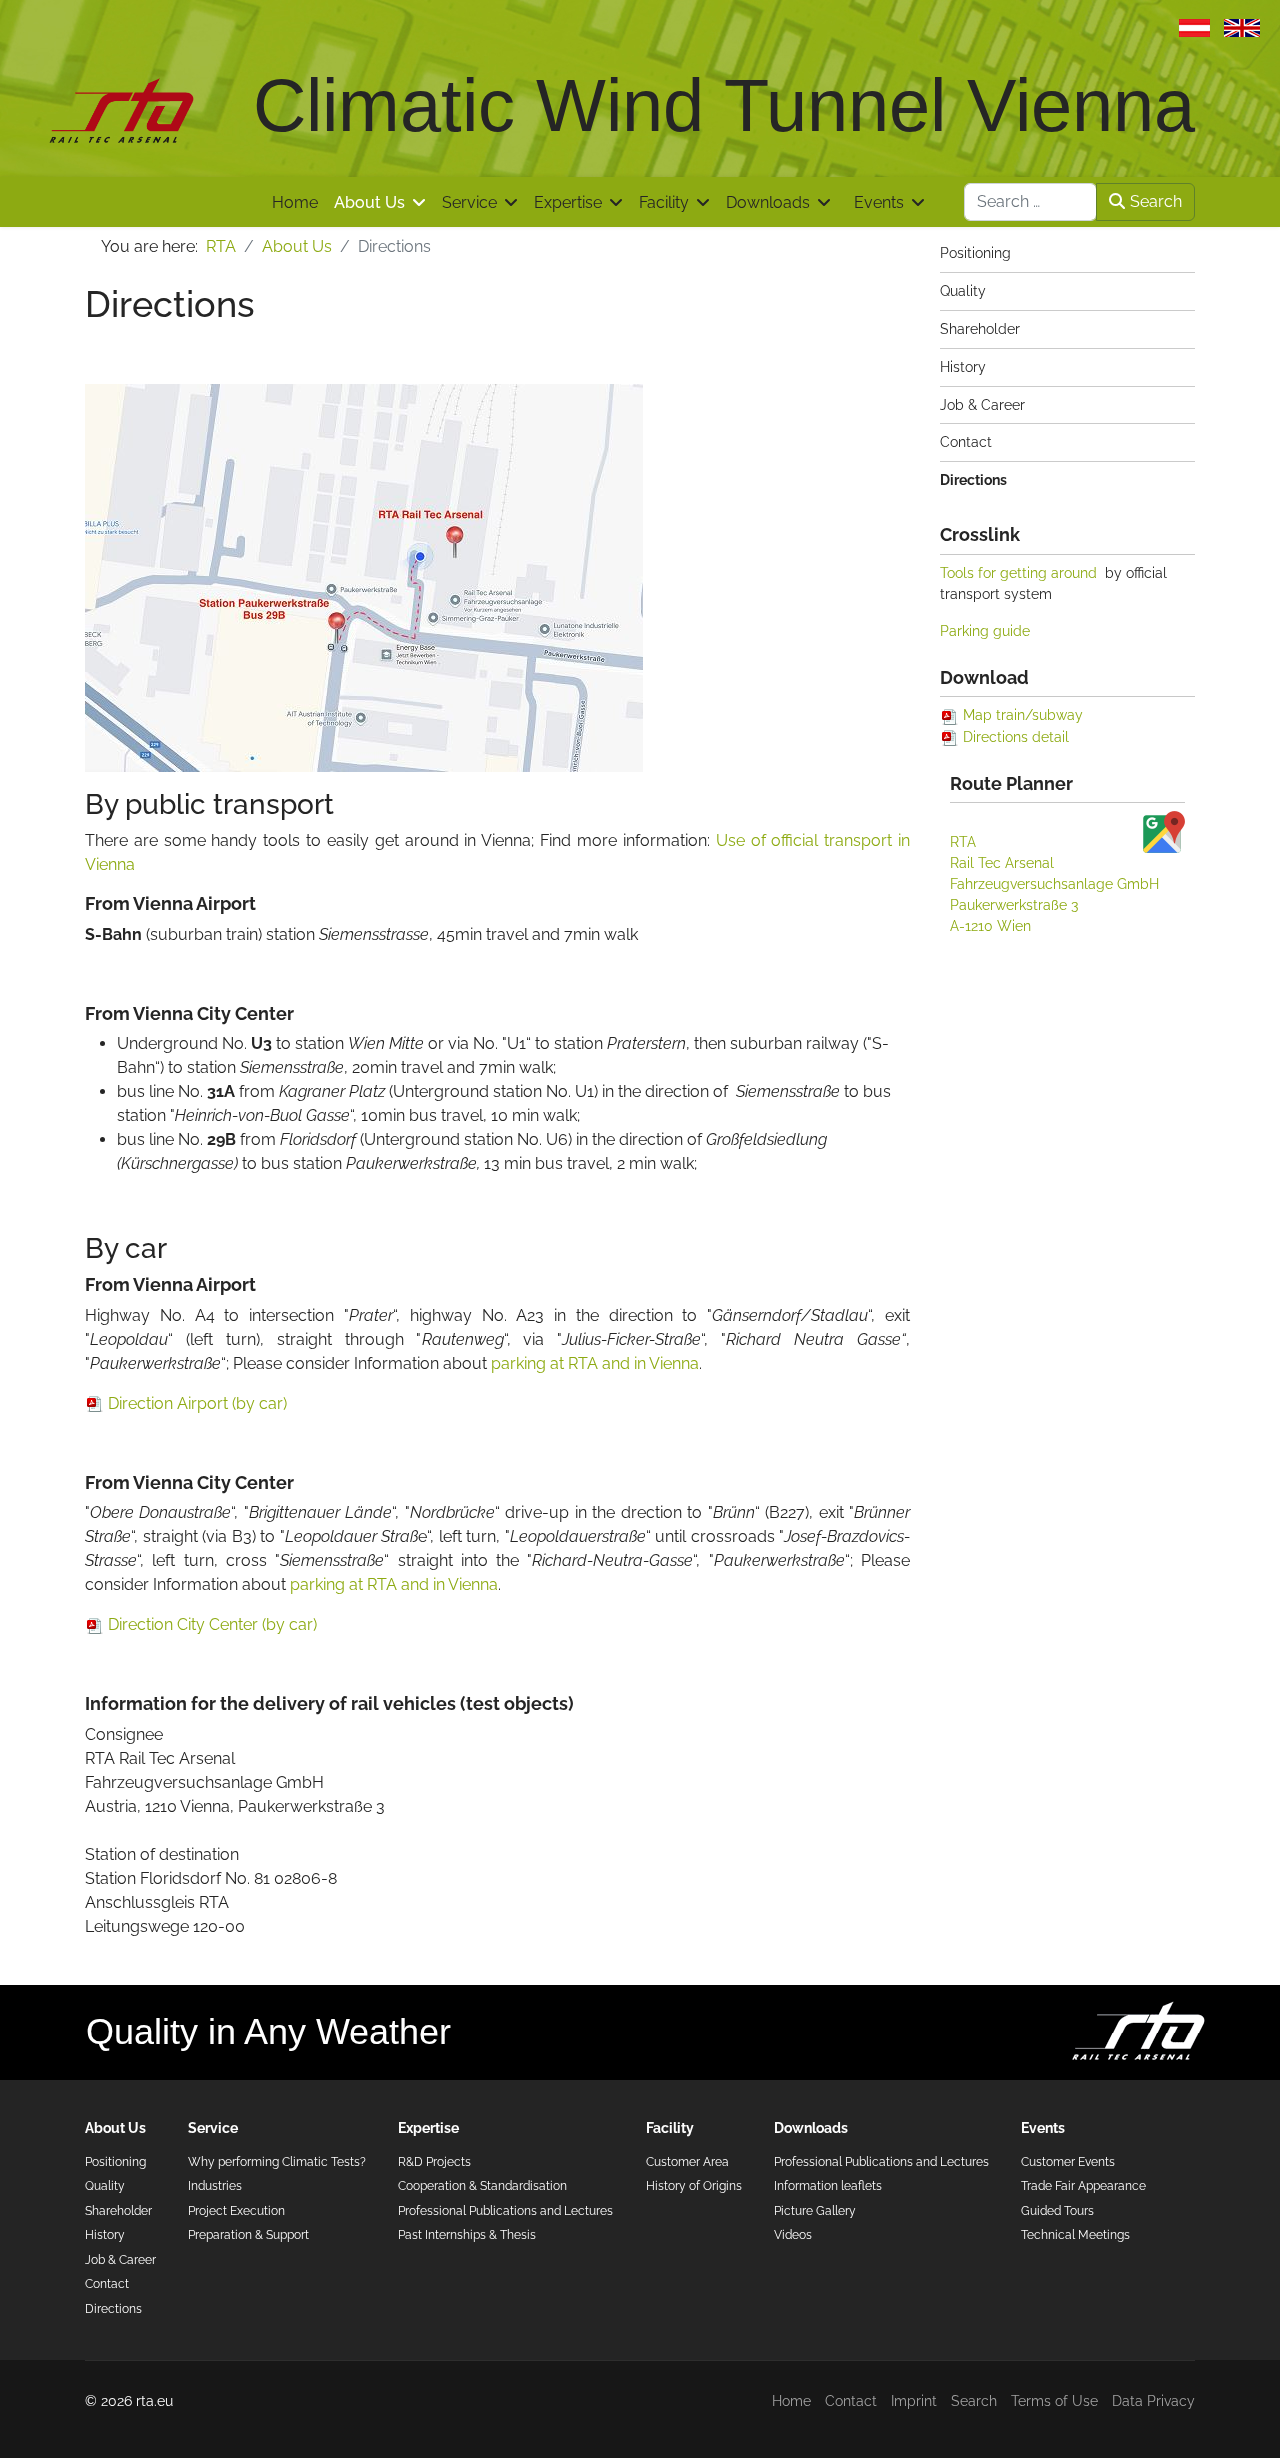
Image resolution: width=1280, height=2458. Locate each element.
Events (879, 202)
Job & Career (982, 405)
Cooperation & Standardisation (482, 2185)
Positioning (975, 253)
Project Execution (236, 2210)
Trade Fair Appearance (1083, 2185)
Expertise (568, 202)
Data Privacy (1153, 2401)
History (963, 367)
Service (469, 202)
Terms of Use (1054, 2401)
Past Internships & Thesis (467, 2234)
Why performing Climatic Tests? (277, 2161)
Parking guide (985, 631)
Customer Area (687, 2161)
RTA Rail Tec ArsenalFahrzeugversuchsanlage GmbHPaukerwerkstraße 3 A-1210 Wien (1054, 884)
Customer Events (1068, 2161)
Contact (966, 442)
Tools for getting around (1018, 573)
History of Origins (694, 2185)
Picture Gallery (815, 2210)
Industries (215, 2185)
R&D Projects (434, 2161)
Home (295, 202)
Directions (973, 480)
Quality (963, 291)
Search (1156, 201)
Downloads (768, 202)
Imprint (914, 2401)
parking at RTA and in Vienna (595, 1363)
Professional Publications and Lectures (505, 2210)
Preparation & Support (248, 2234)
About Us (369, 202)
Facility (664, 202)
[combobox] (1030, 202)
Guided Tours (1057, 2210)
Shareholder (980, 329)
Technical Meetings (1075, 2234)
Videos (793, 2234)
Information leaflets (828, 2185)
